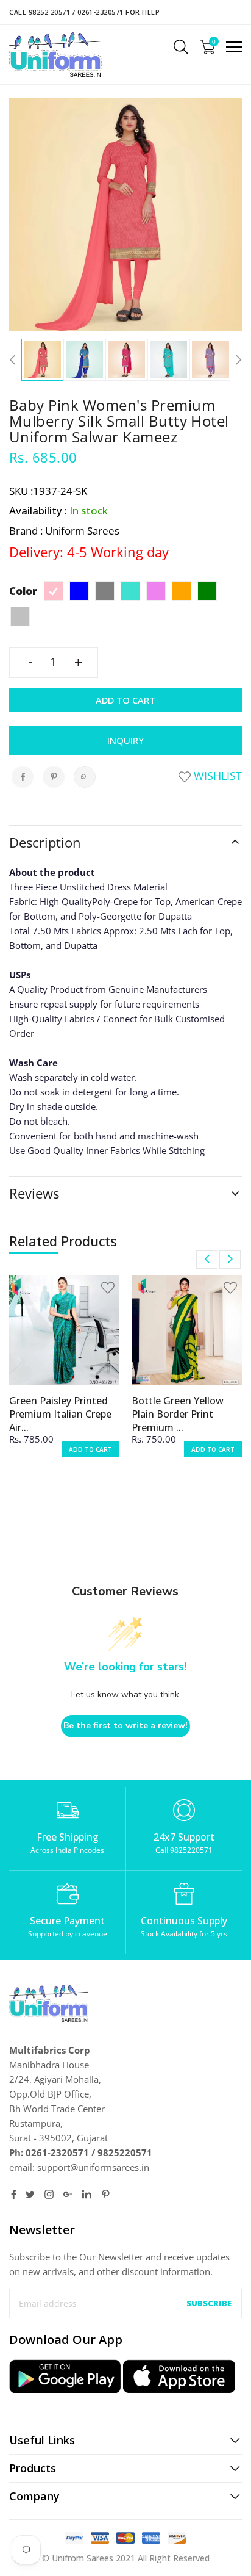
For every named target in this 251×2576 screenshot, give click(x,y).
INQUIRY (125, 740)
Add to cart (125, 700)
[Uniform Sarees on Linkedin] (87, 2194)
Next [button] (236, 360)
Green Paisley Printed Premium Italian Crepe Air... (60, 1414)
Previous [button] (15, 360)
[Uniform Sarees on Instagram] (49, 2194)
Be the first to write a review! (125, 1726)
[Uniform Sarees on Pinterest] (106, 2194)
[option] (42, 360)
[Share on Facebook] (23, 777)
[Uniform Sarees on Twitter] (30, 2194)
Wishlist (216, 776)
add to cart (90, 1449)
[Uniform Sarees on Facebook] (14, 2194)
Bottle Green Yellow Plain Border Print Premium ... (178, 1414)
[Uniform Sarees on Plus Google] (68, 2194)
